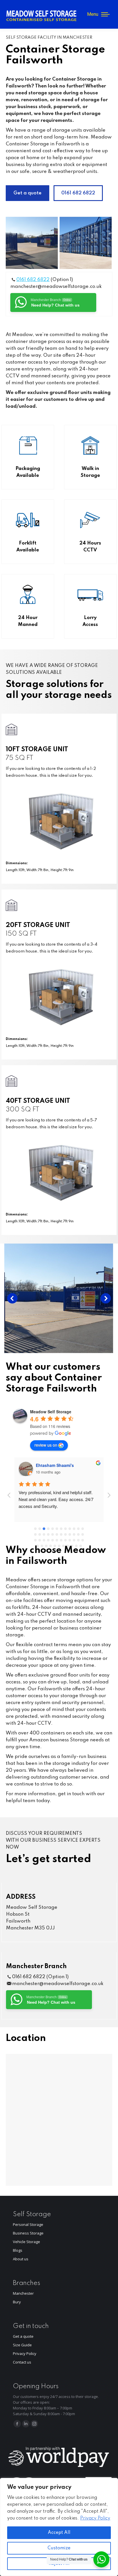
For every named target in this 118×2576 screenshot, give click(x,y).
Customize (59, 2548)
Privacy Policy (95, 2518)
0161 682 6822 (33, 280)
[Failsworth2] (86, 243)
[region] (59, 2527)
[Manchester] (59, 1298)
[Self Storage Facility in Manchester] (32, 243)
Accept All (59, 2533)
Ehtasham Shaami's (55, 1465)
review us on (46, 1445)
